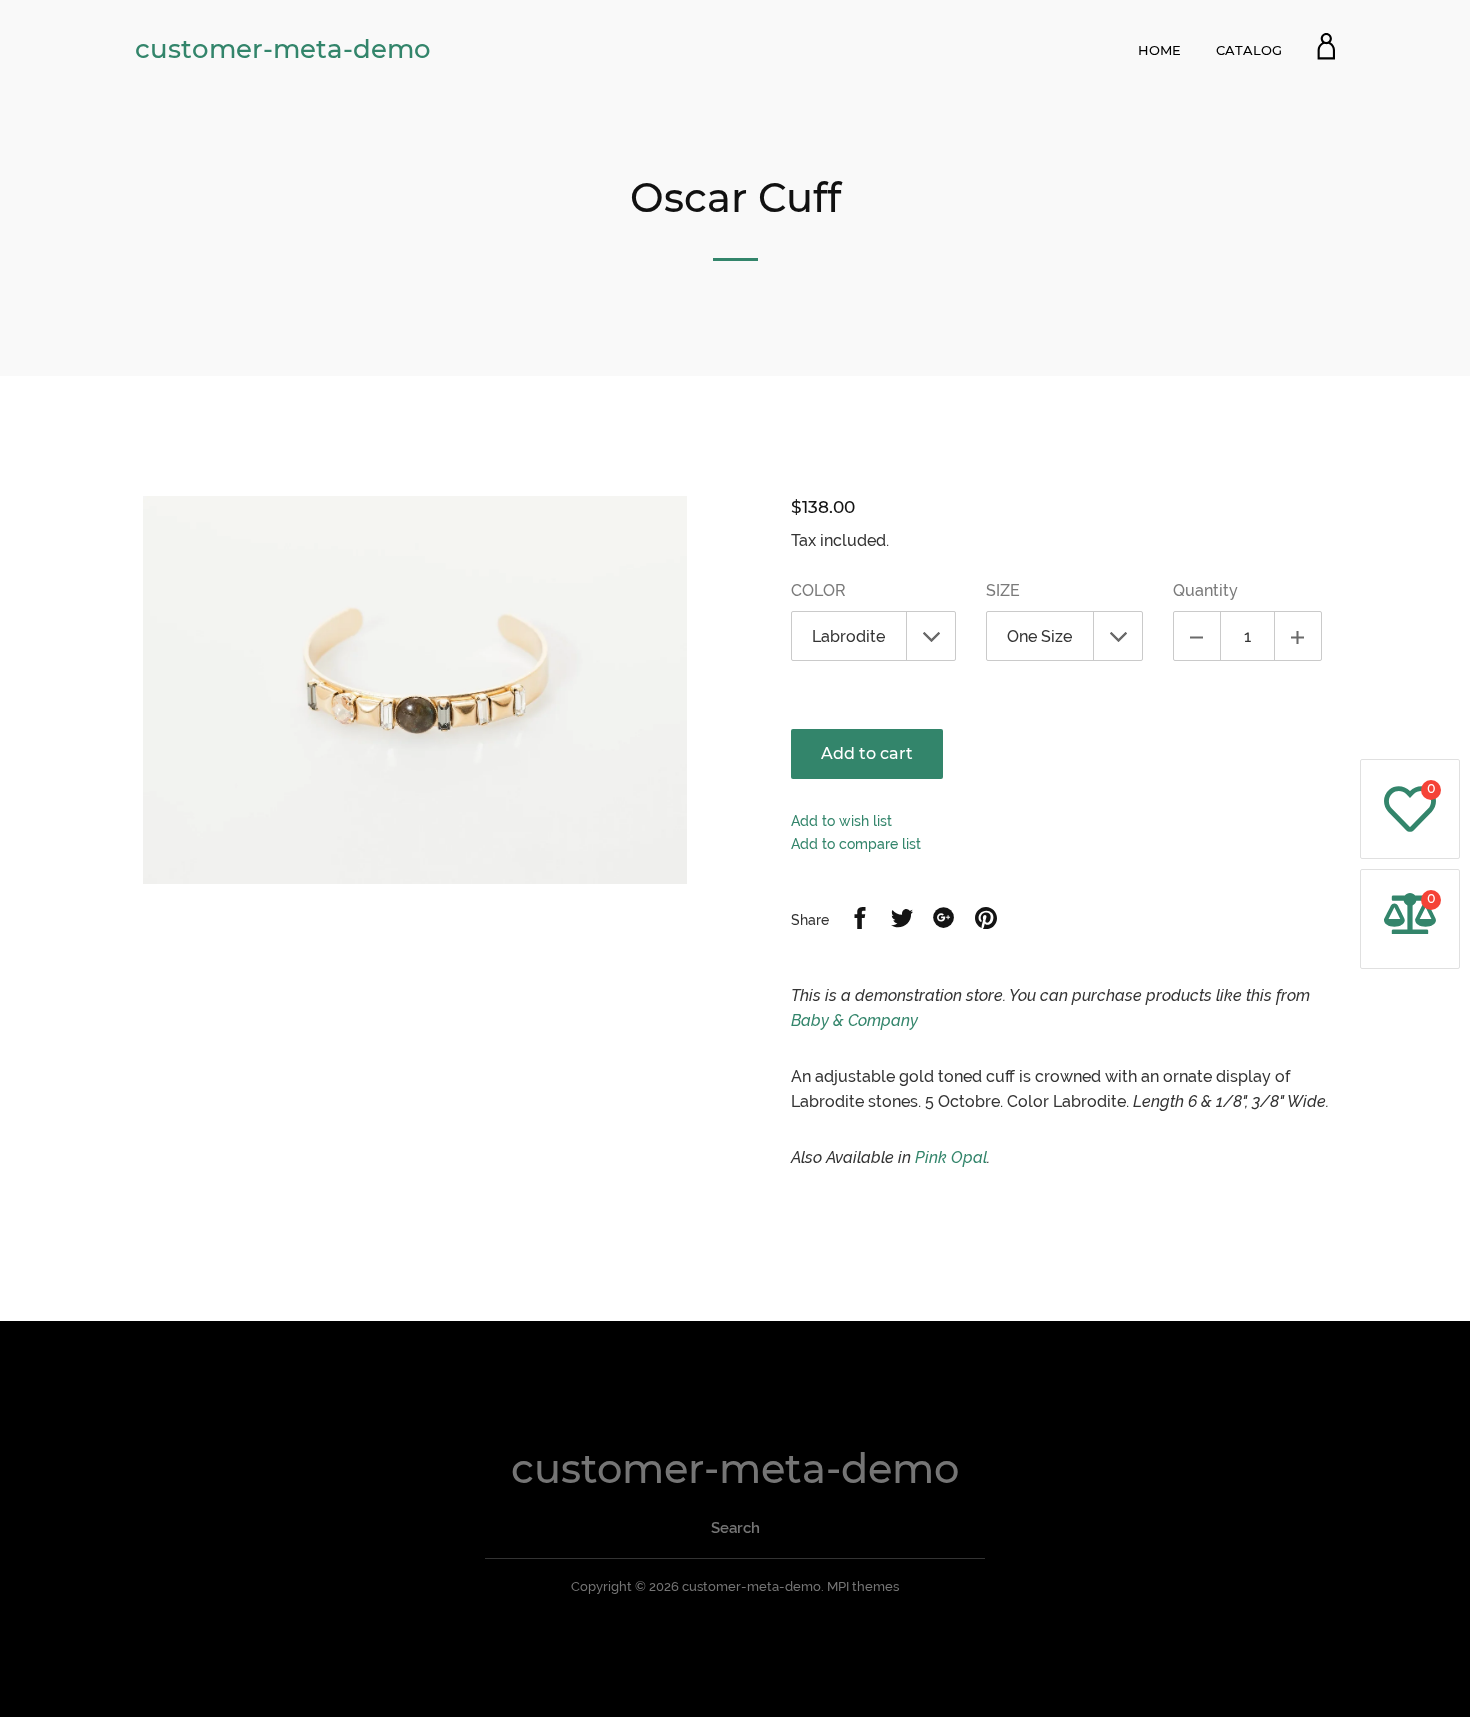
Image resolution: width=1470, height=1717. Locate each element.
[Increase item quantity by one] (1298, 636)
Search (735, 1528)
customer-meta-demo (283, 49)
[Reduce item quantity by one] (1197, 636)
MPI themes (863, 1586)
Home (1159, 50)
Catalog (1249, 50)
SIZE (1003, 590)
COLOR (818, 590)
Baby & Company (854, 1020)
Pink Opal (951, 1157)
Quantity (1205, 590)
